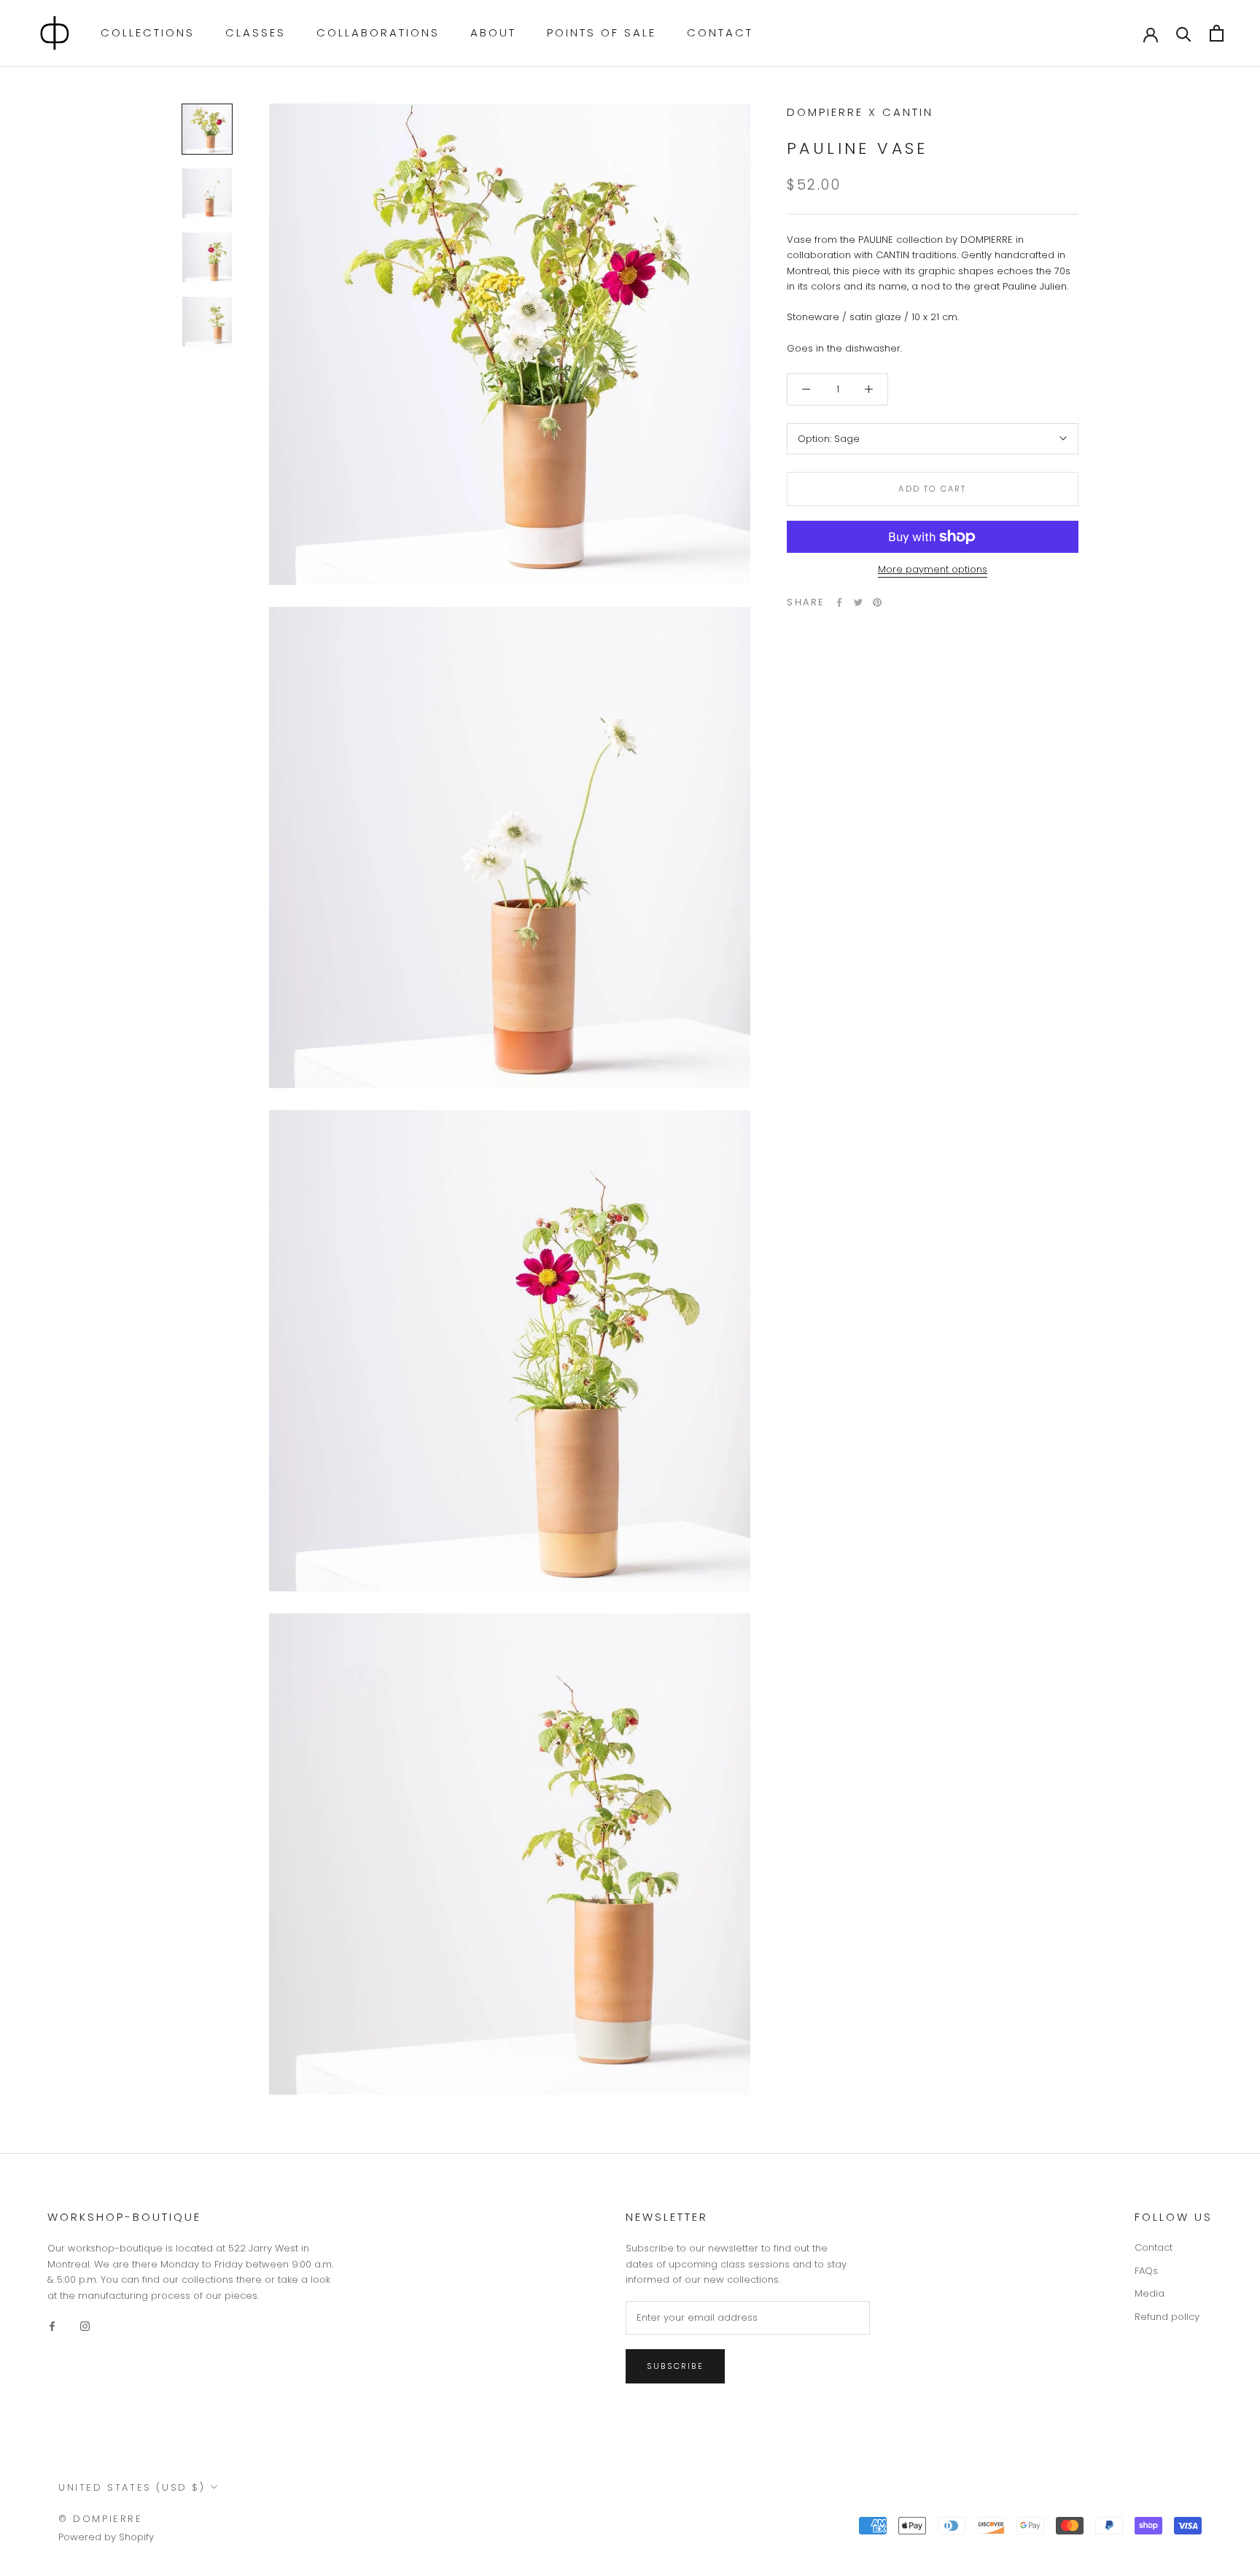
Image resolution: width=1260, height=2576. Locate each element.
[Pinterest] (877, 602)
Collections (148, 32)
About (493, 32)
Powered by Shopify (106, 2537)
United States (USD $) (132, 2487)
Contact (720, 32)
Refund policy (1167, 2317)
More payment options (933, 569)
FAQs (1146, 2271)
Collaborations (378, 32)
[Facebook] (839, 602)
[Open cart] (1217, 33)
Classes (256, 32)
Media (1150, 2293)
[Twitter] (858, 602)
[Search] (1184, 33)
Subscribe (675, 2366)
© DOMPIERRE (101, 2519)
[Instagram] (85, 2325)
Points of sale (602, 32)
